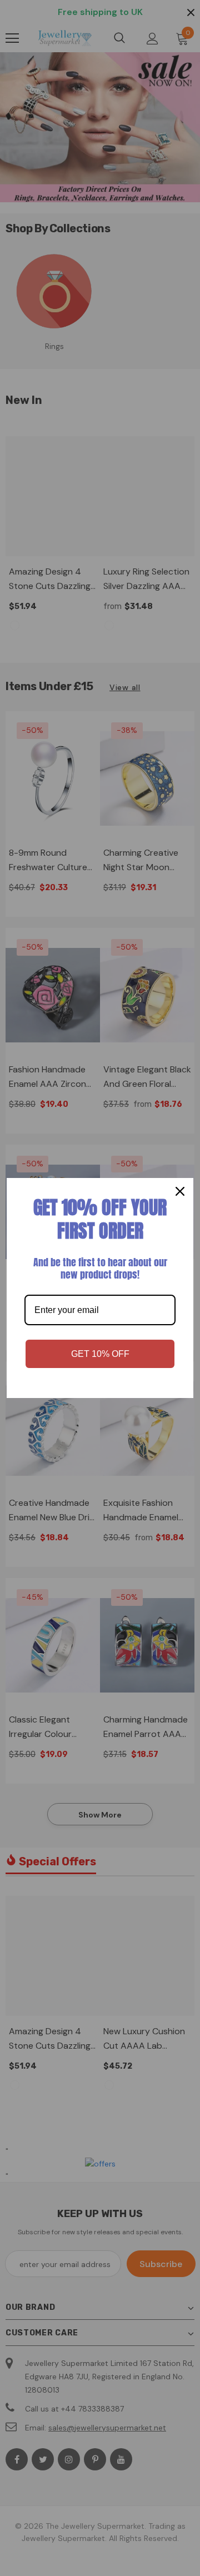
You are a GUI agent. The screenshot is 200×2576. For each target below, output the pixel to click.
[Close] (180, 1191)
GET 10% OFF (100, 1354)
